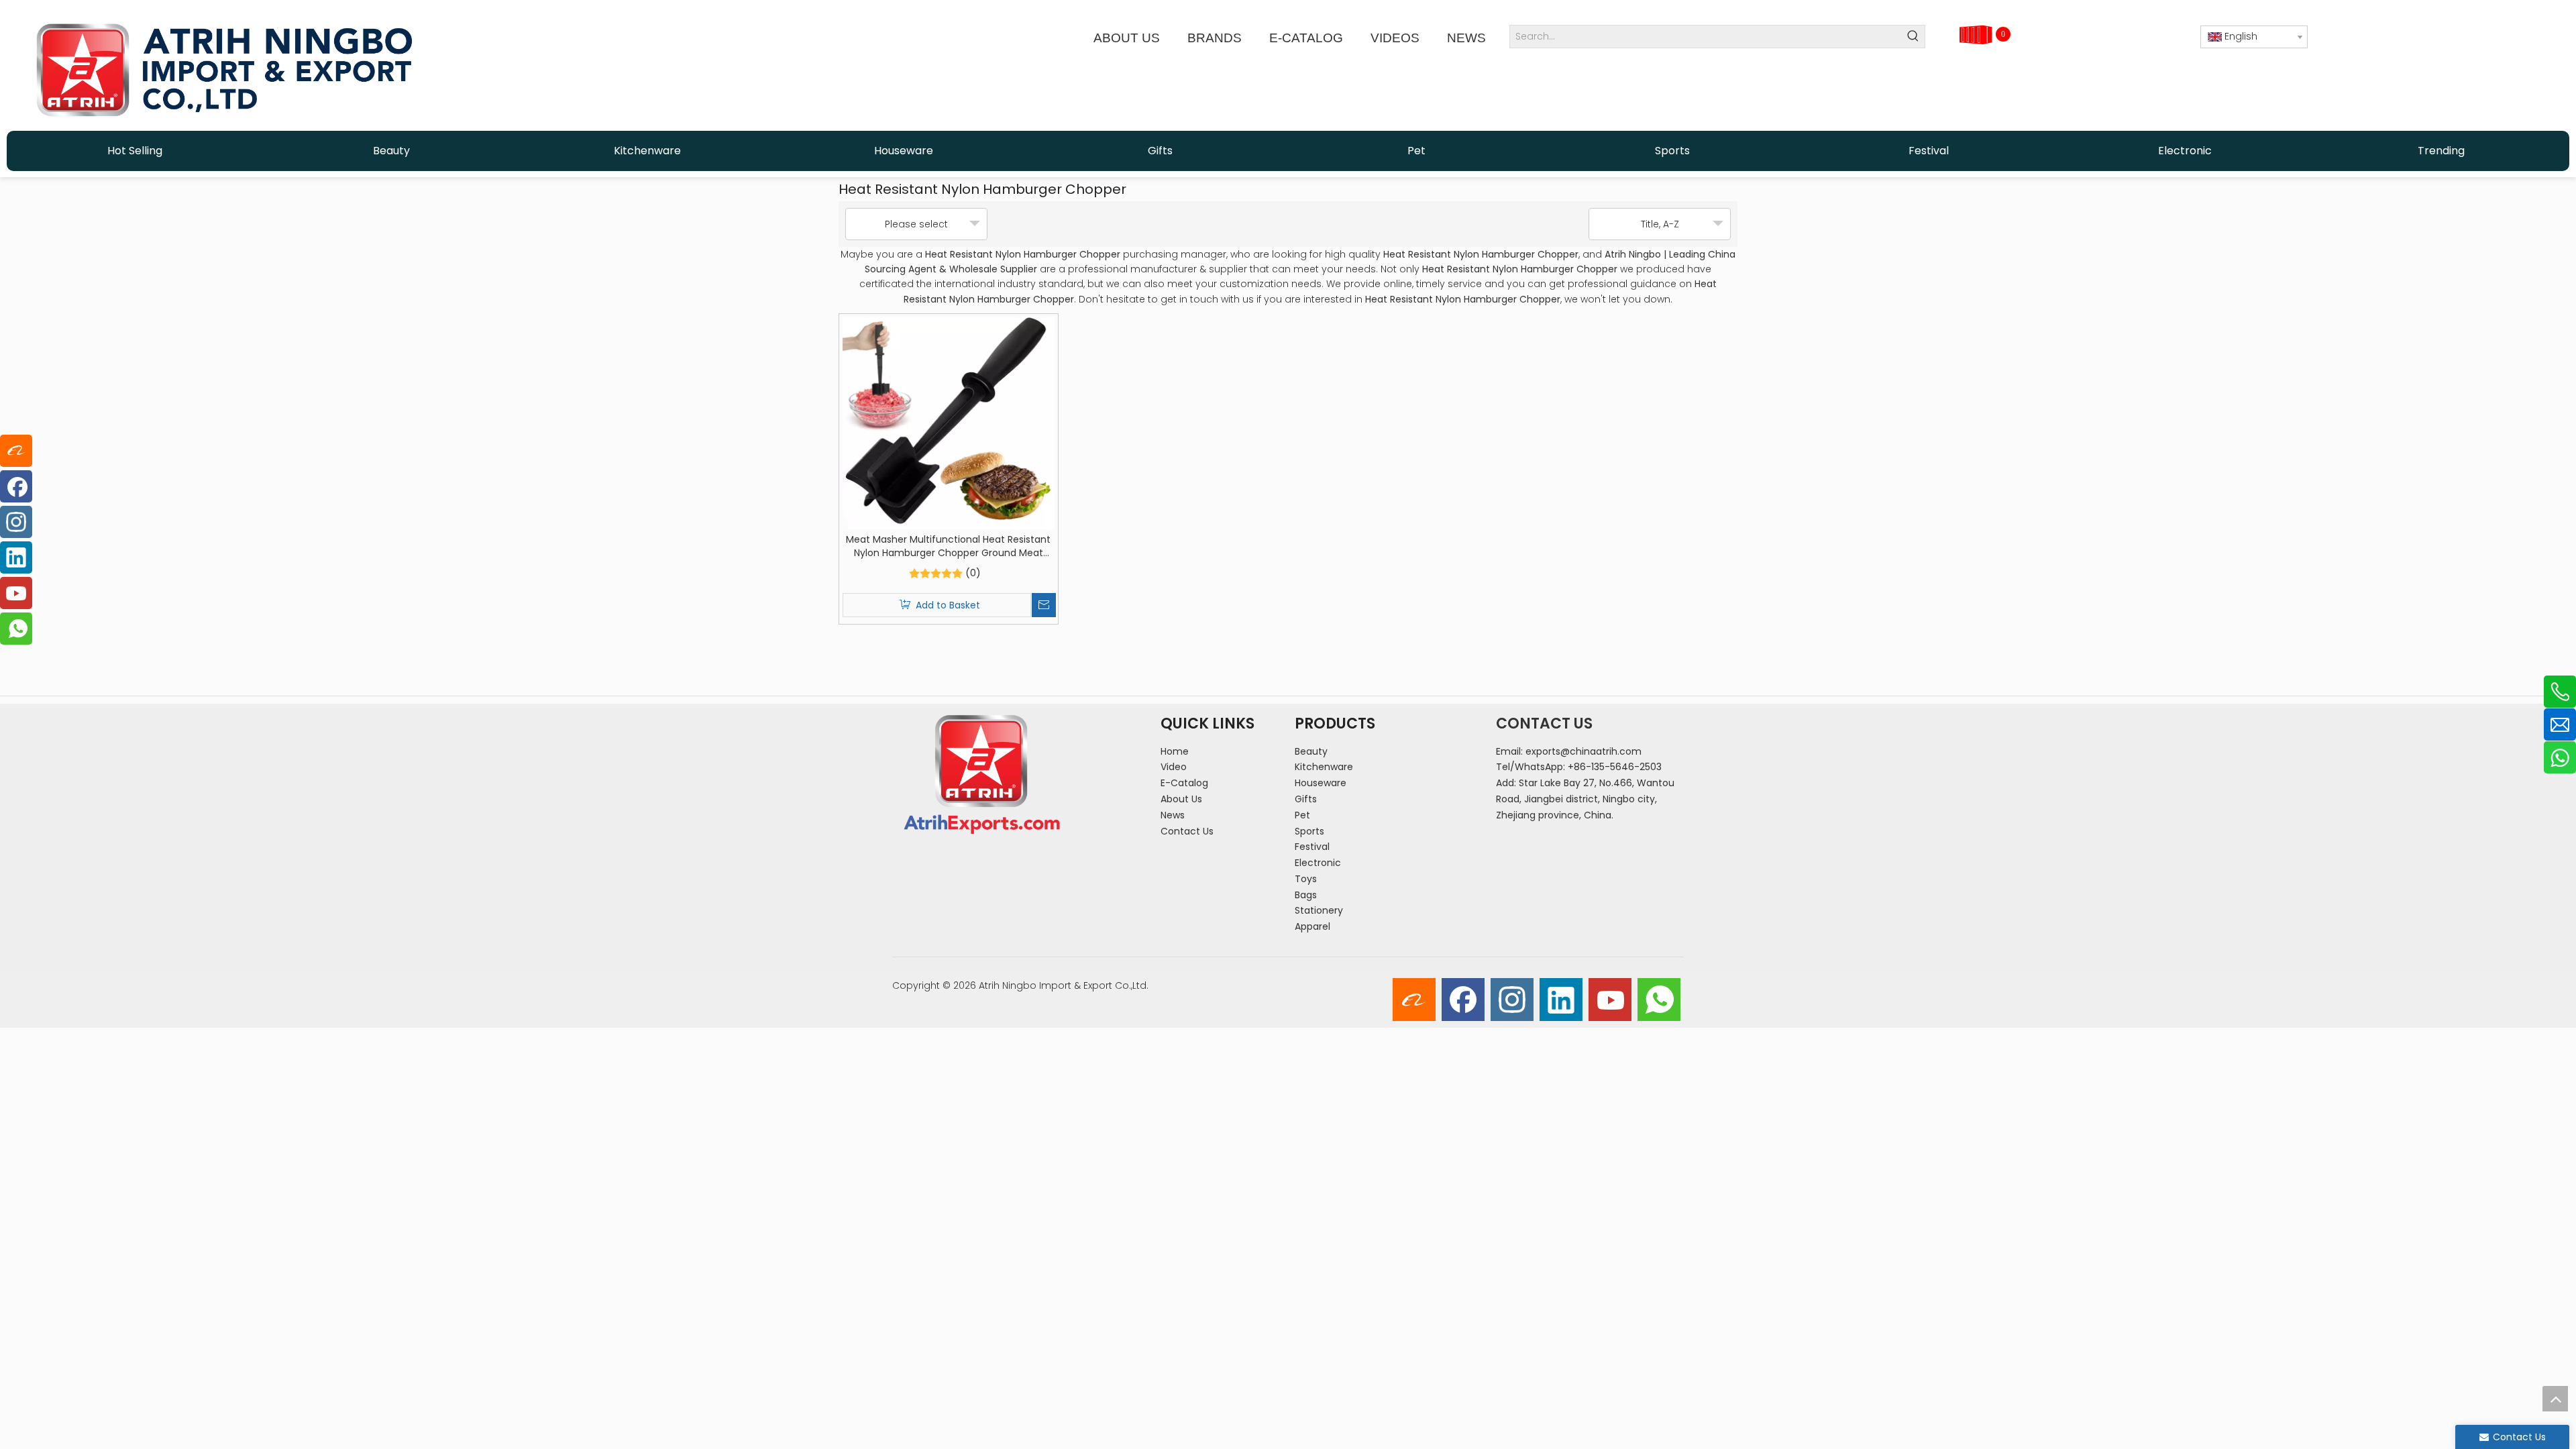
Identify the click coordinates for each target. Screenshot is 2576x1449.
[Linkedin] (1561, 1000)
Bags (1306, 895)
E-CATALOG (1306, 38)
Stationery (1319, 910)
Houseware (1321, 783)
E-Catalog (1184, 783)
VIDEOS (1395, 38)
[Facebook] (1463, 1000)
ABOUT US (1127, 38)
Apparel (1312, 926)
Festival (1312, 847)
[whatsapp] (1659, 1000)
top (2555, 1399)
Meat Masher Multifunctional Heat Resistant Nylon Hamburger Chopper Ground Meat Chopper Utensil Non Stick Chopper (948, 546)
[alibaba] (1414, 1000)
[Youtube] (1610, 1000)
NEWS (1466, 38)
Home (1175, 751)
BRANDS (1215, 38)
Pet (1302, 815)
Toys (1306, 879)
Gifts (1306, 799)
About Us (1181, 799)
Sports (1309, 831)
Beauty (1311, 751)
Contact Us (1187, 831)
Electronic (1318, 863)
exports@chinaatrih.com (1584, 751)
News (1173, 815)
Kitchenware (1324, 767)
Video (1174, 767)
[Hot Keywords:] (1914, 37)
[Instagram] (1512, 1000)
